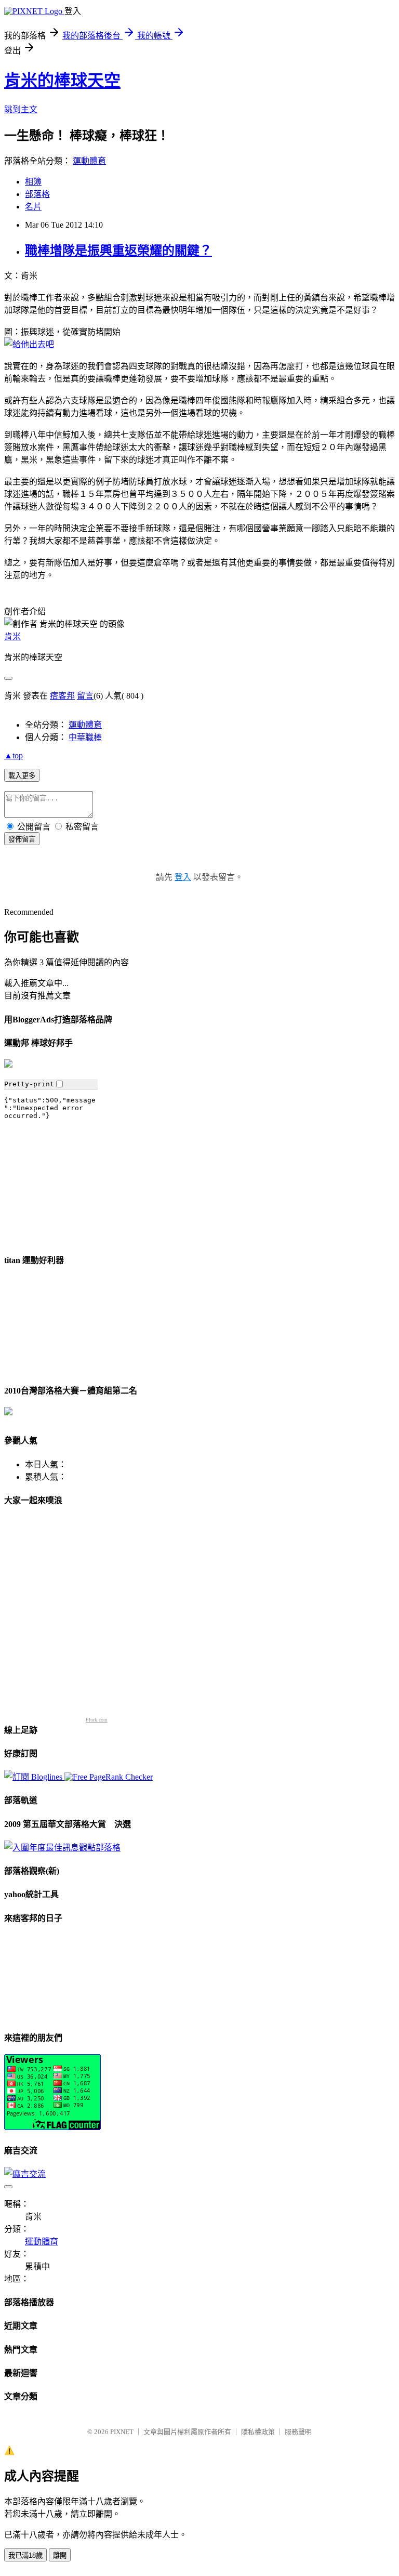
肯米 (12, 636)
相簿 (33, 182)
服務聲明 (298, 2432)
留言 (85, 696)
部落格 (37, 194)
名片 (33, 207)
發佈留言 (22, 839)
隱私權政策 (258, 2432)
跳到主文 (21, 109)
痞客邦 (62, 696)
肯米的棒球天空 (62, 81)
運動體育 (89, 161)
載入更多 (22, 776)
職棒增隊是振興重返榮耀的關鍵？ (118, 251)
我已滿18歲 (25, 2555)
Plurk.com (97, 1720)
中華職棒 (85, 737)
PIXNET (122, 2432)
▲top (14, 755)
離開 (60, 2555)
